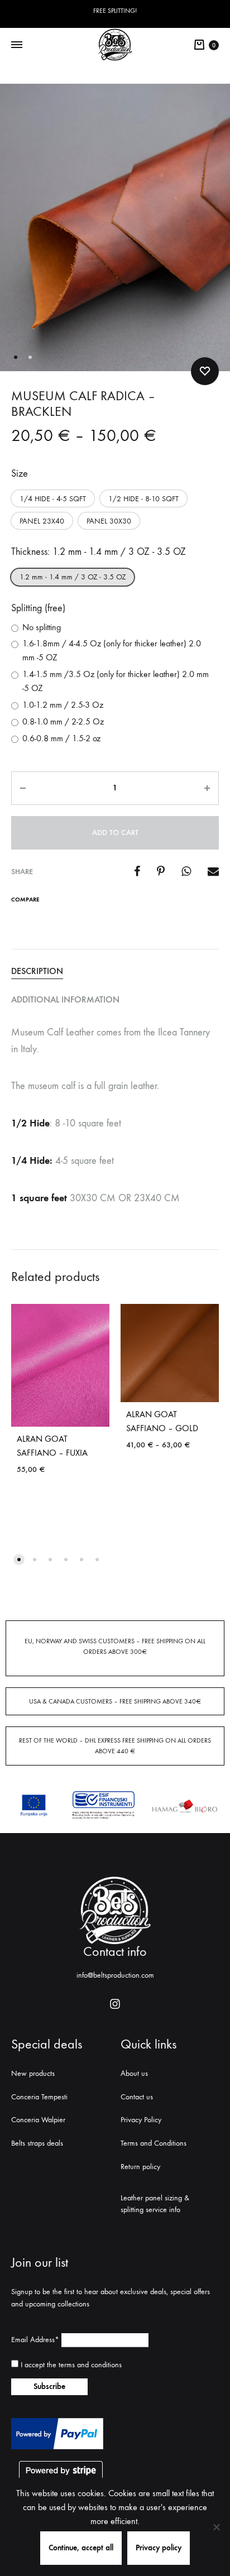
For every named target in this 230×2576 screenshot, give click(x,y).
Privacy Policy (141, 2120)
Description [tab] (37, 971)
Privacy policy (159, 2548)
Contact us (137, 2097)
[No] (216, 2527)
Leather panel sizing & (155, 2198)
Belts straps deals (37, 2143)
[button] (53, 498)
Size (20, 474)
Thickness (99, 552)
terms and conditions (90, 2365)
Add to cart (115, 833)
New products (33, 2073)
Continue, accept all (81, 2548)
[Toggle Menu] (17, 45)
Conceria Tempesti (39, 2097)
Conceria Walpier (38, 2120)
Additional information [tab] (65, 999)
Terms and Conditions (154, 2143)
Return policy (140, 2167)
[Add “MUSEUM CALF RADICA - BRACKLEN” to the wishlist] (205, 371)
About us (134, 2073)
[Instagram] (115, 2004)
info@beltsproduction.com (115, 1975)
